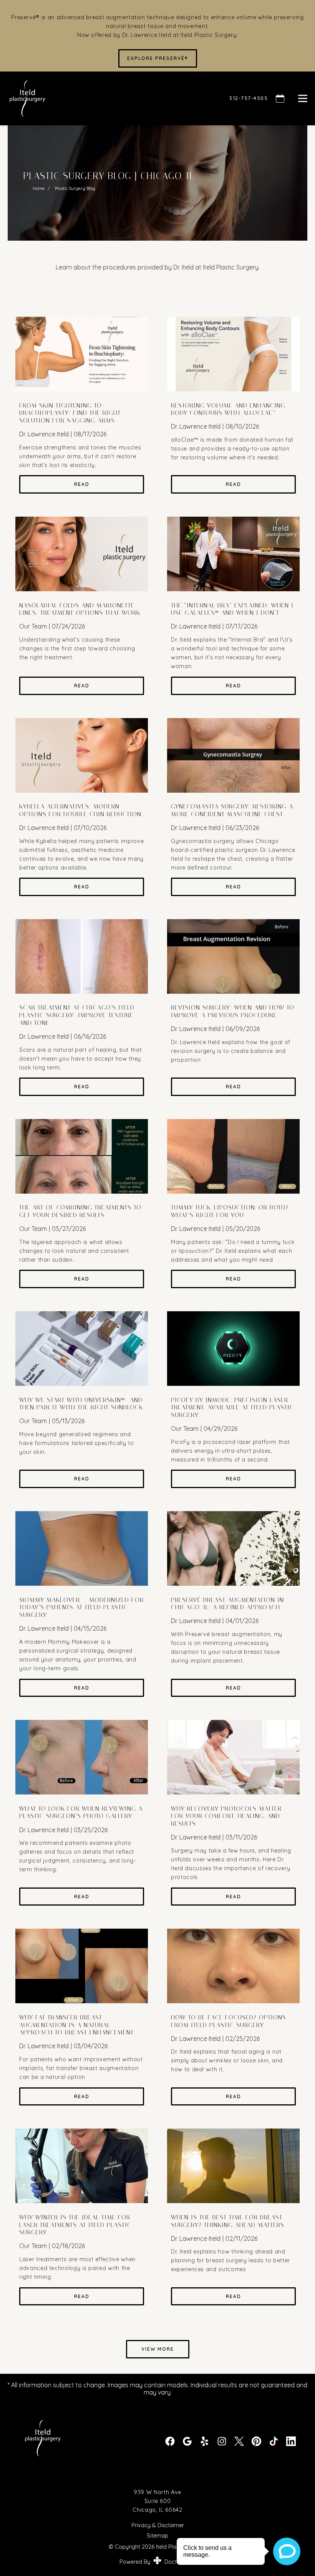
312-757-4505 (249, 98)
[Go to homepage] (109, 98)
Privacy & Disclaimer (158, 2525)
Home (39, 188)
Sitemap (157, 2536)
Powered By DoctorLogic (158, 2562)
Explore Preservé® (158, 58)
